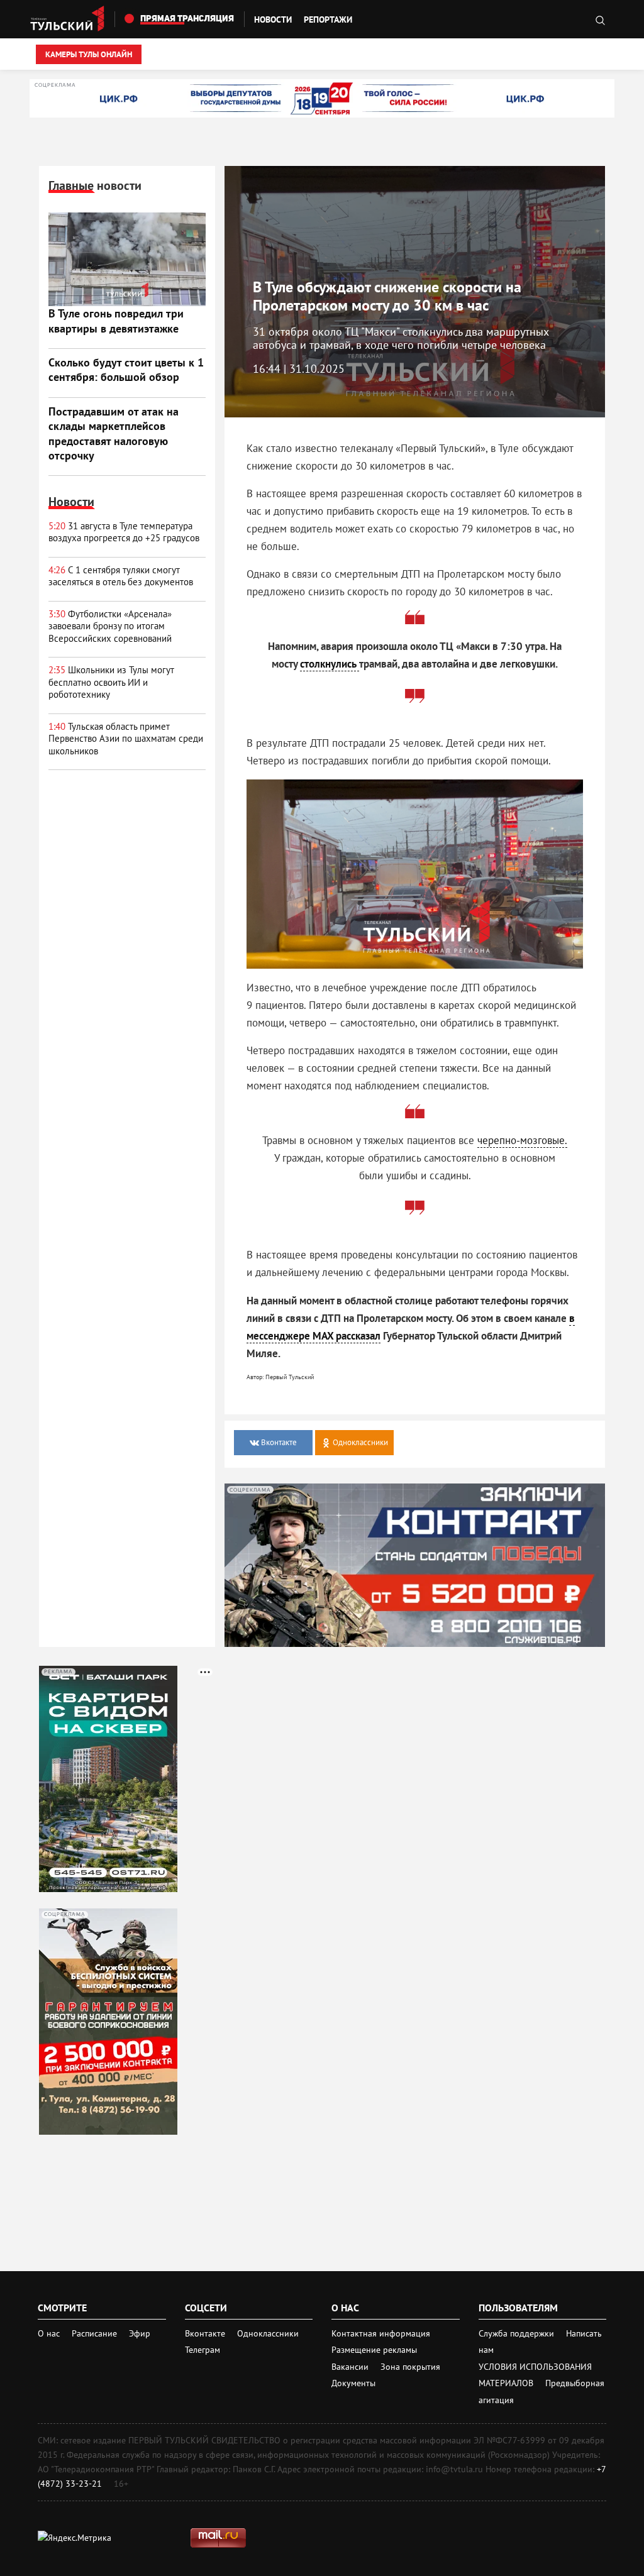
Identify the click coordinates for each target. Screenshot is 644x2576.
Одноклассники (268, 2333)
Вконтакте (206, 2333)
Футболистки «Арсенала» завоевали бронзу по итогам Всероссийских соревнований (110, 626)
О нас (49, 2333)
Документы (353, 2383)
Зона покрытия (410, 2367)
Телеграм (203, 2350)
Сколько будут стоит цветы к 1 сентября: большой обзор (126, 370)
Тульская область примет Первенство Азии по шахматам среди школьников (126, 739)
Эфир (140, 2333)
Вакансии (351, 2367)
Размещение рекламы (374, 2350)
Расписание (94, 2333)
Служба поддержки (518, 2333)
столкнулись (330, 664)
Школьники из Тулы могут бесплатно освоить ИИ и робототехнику (111, 682)
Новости (273, 19)
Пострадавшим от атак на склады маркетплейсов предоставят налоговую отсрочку (114, 433)
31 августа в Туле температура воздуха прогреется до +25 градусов (124, 532)
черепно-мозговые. (522, 1140)
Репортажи (328, 19)
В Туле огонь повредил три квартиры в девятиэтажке (116, 321)
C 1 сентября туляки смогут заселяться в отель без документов (122, 576)
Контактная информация (381, 2333)
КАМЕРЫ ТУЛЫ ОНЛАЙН (89, 54)
